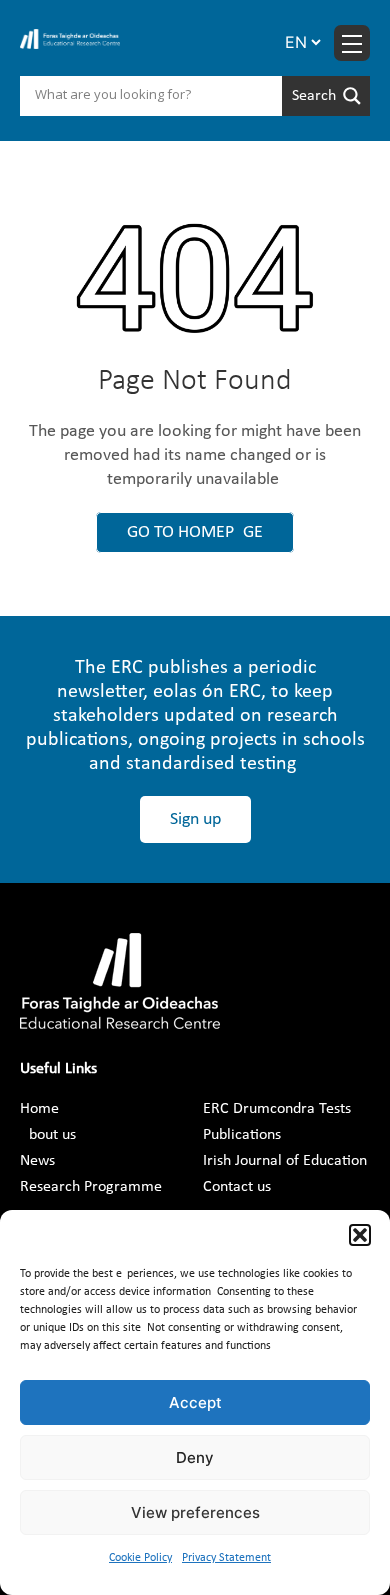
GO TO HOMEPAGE (195, 532)
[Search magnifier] (326, 96)
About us (48, 1135)
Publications (242, 1135)
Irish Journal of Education (285, 1161)
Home (39, 1109)
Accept (195, 1402)
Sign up (195, 819)
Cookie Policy (140, 1558)
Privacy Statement (226, 1558)
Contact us (237, 1187)
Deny (195, 1457)
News (37, 1161)
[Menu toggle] (352, 43)
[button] (360, 1235)
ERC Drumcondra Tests (277, 1109)
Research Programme (91, 1187)
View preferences (195, 1512)
